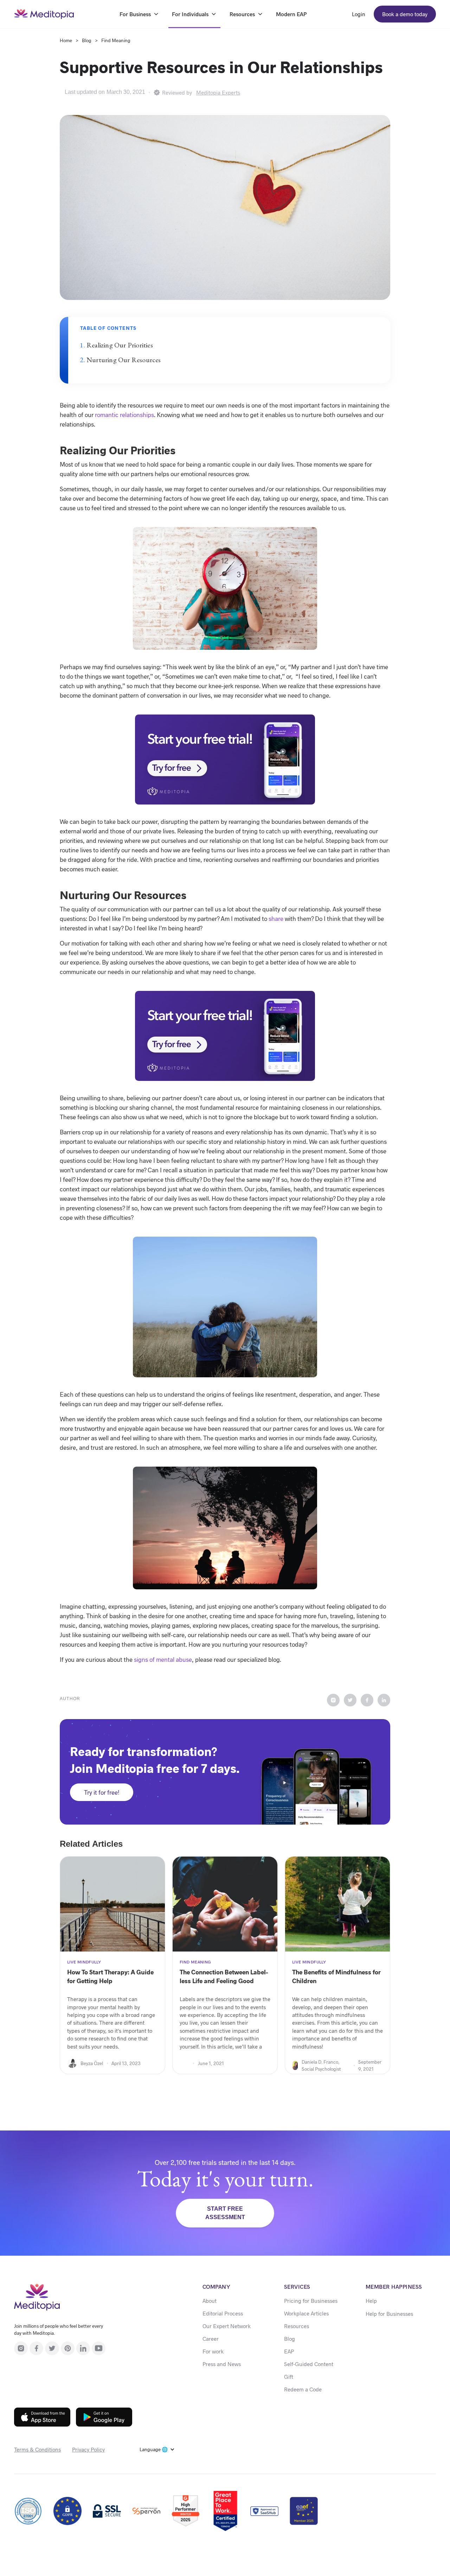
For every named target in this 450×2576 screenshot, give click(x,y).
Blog (87, 40)
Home (66, 40)
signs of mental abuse (163, 1659)
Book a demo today (405, 14)
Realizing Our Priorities (120, 345)
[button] (157, 2449)
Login (359, 14)
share (276, 918)
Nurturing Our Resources (124, 360)
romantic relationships (124, 415)
